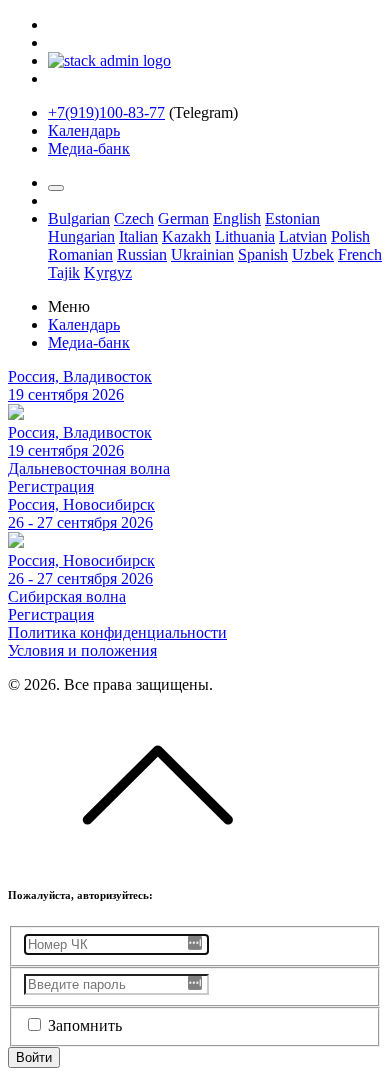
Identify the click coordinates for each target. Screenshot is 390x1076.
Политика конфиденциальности (117, 632)
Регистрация (51, 486)
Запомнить (85, 1025)
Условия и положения (82, 650)
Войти (34, 1057)
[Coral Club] (109, 60)
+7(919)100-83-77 (106, 112)
